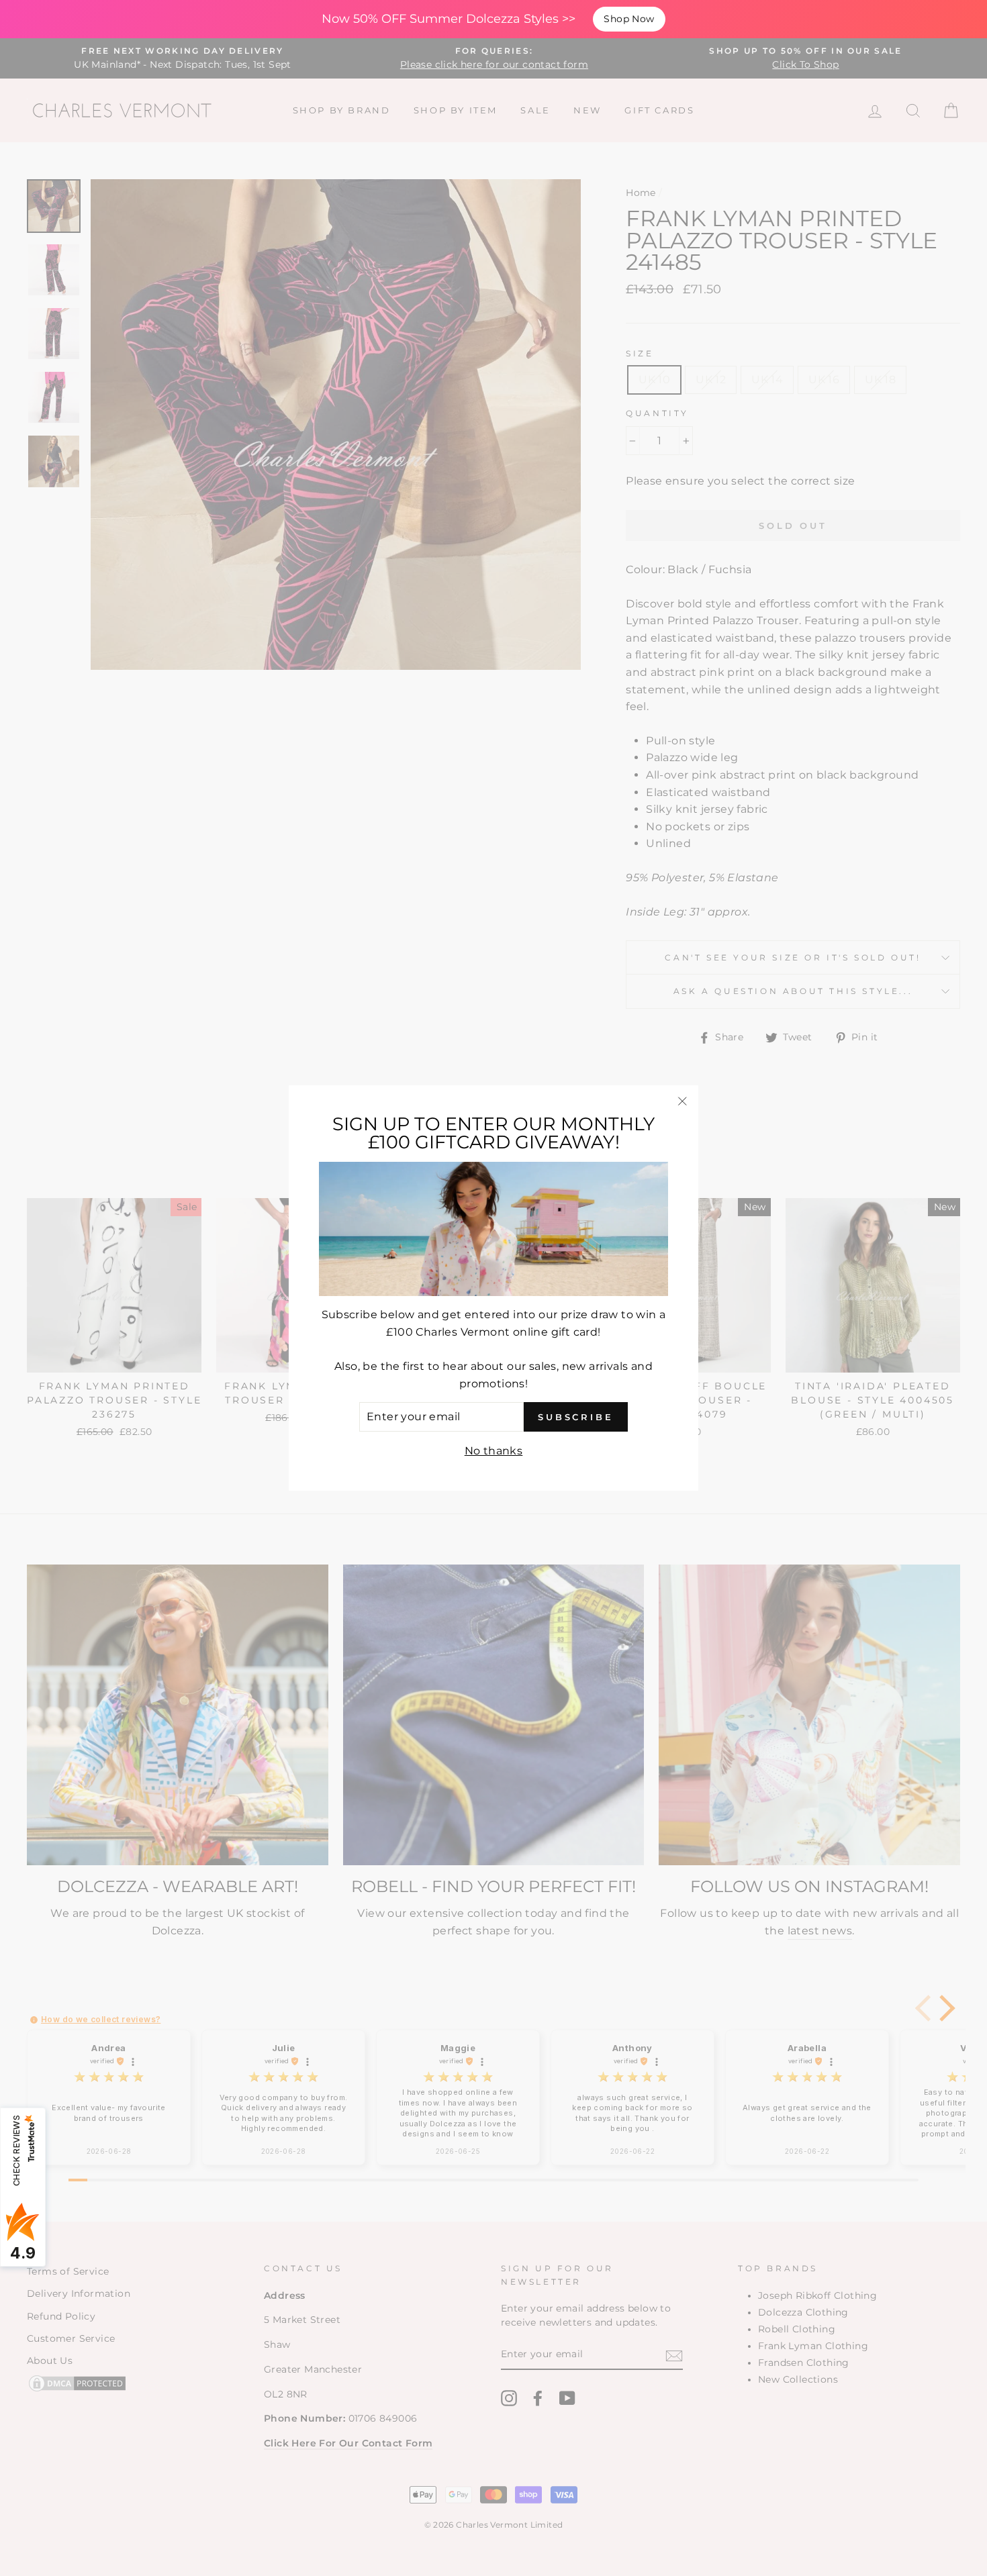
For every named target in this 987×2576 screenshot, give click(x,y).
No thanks (494, 1451)
